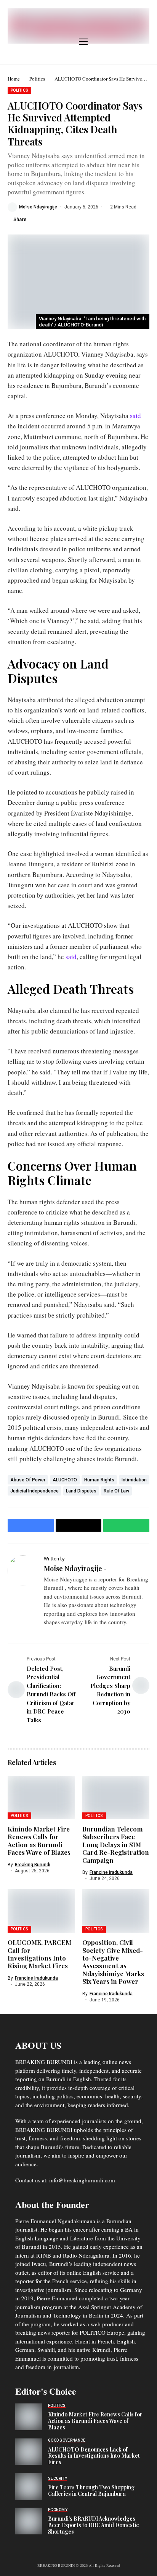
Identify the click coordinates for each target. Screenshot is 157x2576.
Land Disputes (81, 1491)
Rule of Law (116, 1491)
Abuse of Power (28, 1480)
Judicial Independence (34, 1491)
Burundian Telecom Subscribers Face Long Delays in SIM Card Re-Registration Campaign (116, 1844)
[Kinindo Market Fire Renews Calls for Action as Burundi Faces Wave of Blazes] (29, 2417)
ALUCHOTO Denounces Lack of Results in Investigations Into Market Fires (94, 2456)
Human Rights (99, 1480)
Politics (37, 79)
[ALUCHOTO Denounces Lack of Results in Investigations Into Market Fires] (29, 2452)
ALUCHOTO (65, 1480)
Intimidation (134, 1480)
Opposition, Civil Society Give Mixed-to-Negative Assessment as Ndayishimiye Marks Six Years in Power (113, 1962)
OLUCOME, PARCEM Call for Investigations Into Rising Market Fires (39, 1954)
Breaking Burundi (33, 1865)
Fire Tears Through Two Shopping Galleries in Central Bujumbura (91, 2490)
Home (14, 79)
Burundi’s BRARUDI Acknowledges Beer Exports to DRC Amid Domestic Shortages (93, 2525)
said (135, 416)
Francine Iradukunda (111, 1872)
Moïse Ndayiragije (38, 207)
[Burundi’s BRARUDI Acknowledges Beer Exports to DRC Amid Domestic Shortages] (29, 2521)
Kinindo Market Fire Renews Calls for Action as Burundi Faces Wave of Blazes (39, 1840)
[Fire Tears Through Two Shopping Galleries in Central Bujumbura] (29, 2487)
